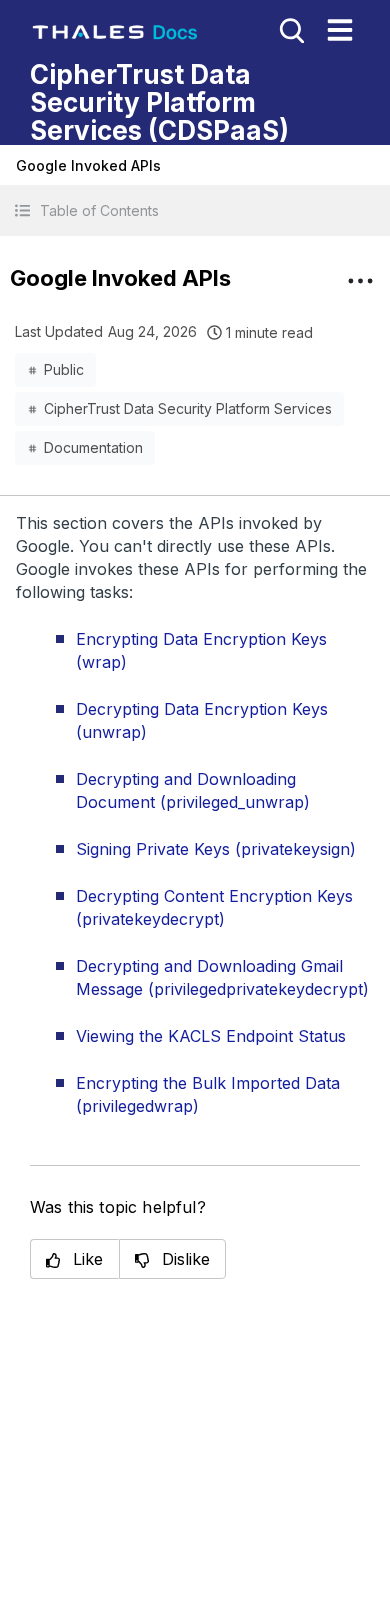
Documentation (93, 447)
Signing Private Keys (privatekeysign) (216, 849)
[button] (195, 210)
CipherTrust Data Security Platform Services (188, 408)
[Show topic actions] (360, 281)
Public (64, 369)
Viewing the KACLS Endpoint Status (211, 1036)
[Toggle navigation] (340, 30)
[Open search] (290, 29)
